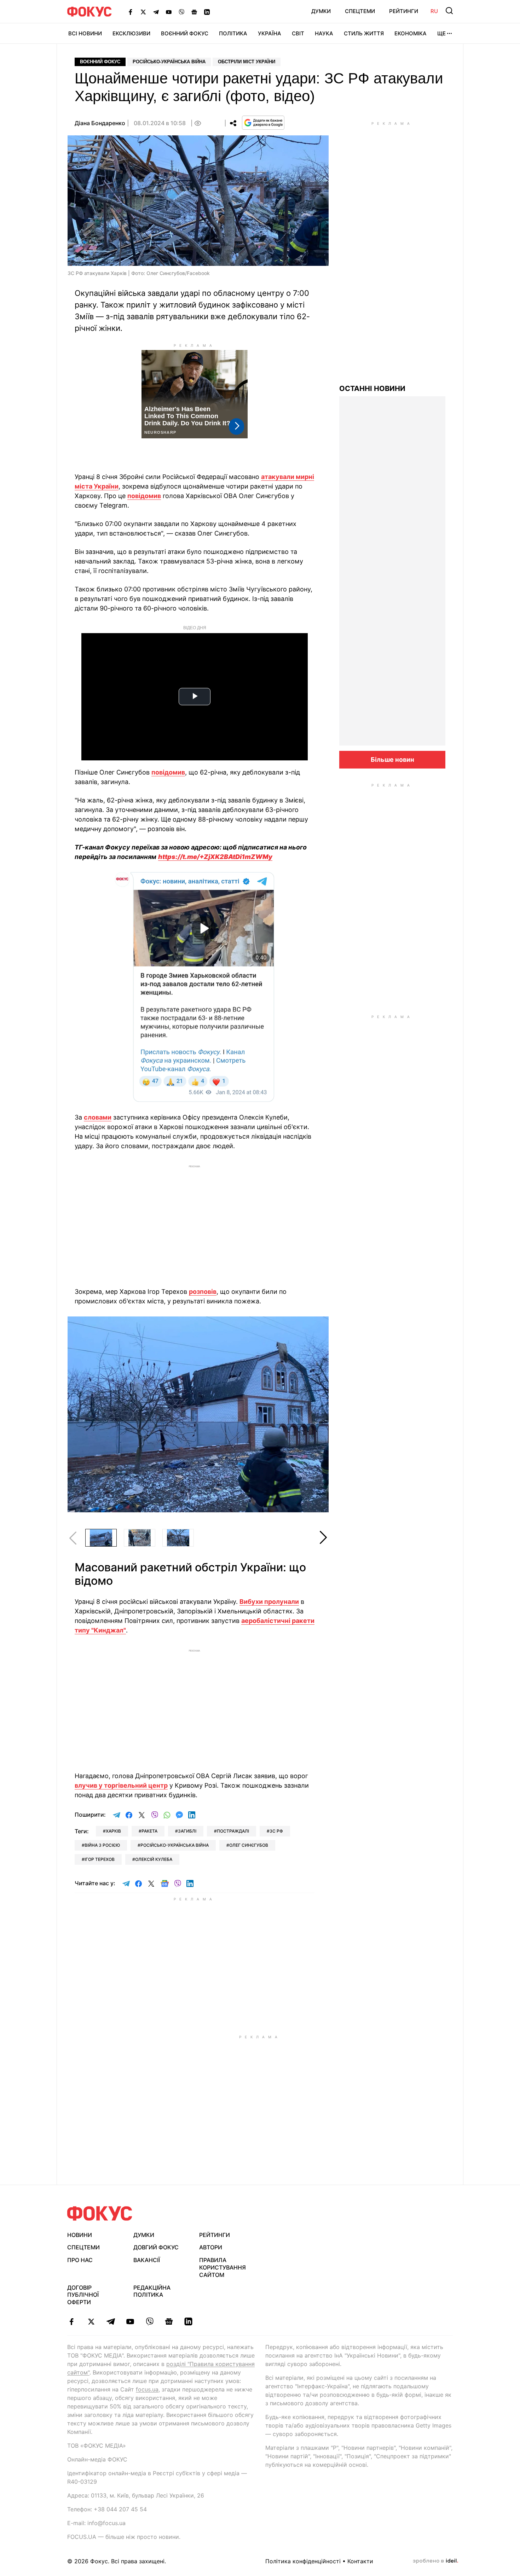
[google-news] (169, 2321)
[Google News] (194, 12)
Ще (441, 33)
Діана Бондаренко (100, 123)
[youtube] (130, 2321)
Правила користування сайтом (223, 2267)
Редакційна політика (152, 2291)
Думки (321, 11)
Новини (80, 2235)
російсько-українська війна (175, 1845)
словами (98, 1117)
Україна (270, 33)
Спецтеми (360, 11)
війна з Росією (102, 1845)
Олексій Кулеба (154, 1859)
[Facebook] (131, 12)
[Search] (449, 11)
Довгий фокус (156, 2247)
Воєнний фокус (100, 62)
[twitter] (91, 2321)
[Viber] (181, 12)
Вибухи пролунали (269, 1602)
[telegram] (111, 2321)
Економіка (411, 33)
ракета (149, 1831)
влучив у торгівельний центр (121, 1785)
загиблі (187, 1831)
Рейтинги (404, 11)
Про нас (80, 2260)
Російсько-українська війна (169, 62)
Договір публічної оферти (83, 2295)
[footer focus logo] (100, 2213)
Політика (233, 33)
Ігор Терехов (100, 1859)
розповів (203, 1292)
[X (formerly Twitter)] (143, 12)
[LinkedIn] (207, 12)
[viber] (149, 2321)
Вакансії (147, 2260)
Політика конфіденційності (303, 2561)
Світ (298, 33)
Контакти (360, 2561)
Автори (211, 2247)
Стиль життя (364, 33)
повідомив (144, 496)
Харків (113, 1831)
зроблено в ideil (435, 2561)
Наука (324, 33)
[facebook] (72, 2321)
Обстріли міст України (247, 62)
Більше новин (392, 760)
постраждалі (233, 1831)
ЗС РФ (276, 1831)
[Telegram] (156, 12)
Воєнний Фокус (185, 33)
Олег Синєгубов (249, 1845)
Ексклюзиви (131, 33)
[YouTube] (169, 12)
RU (434, 11)
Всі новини (85, 33)
